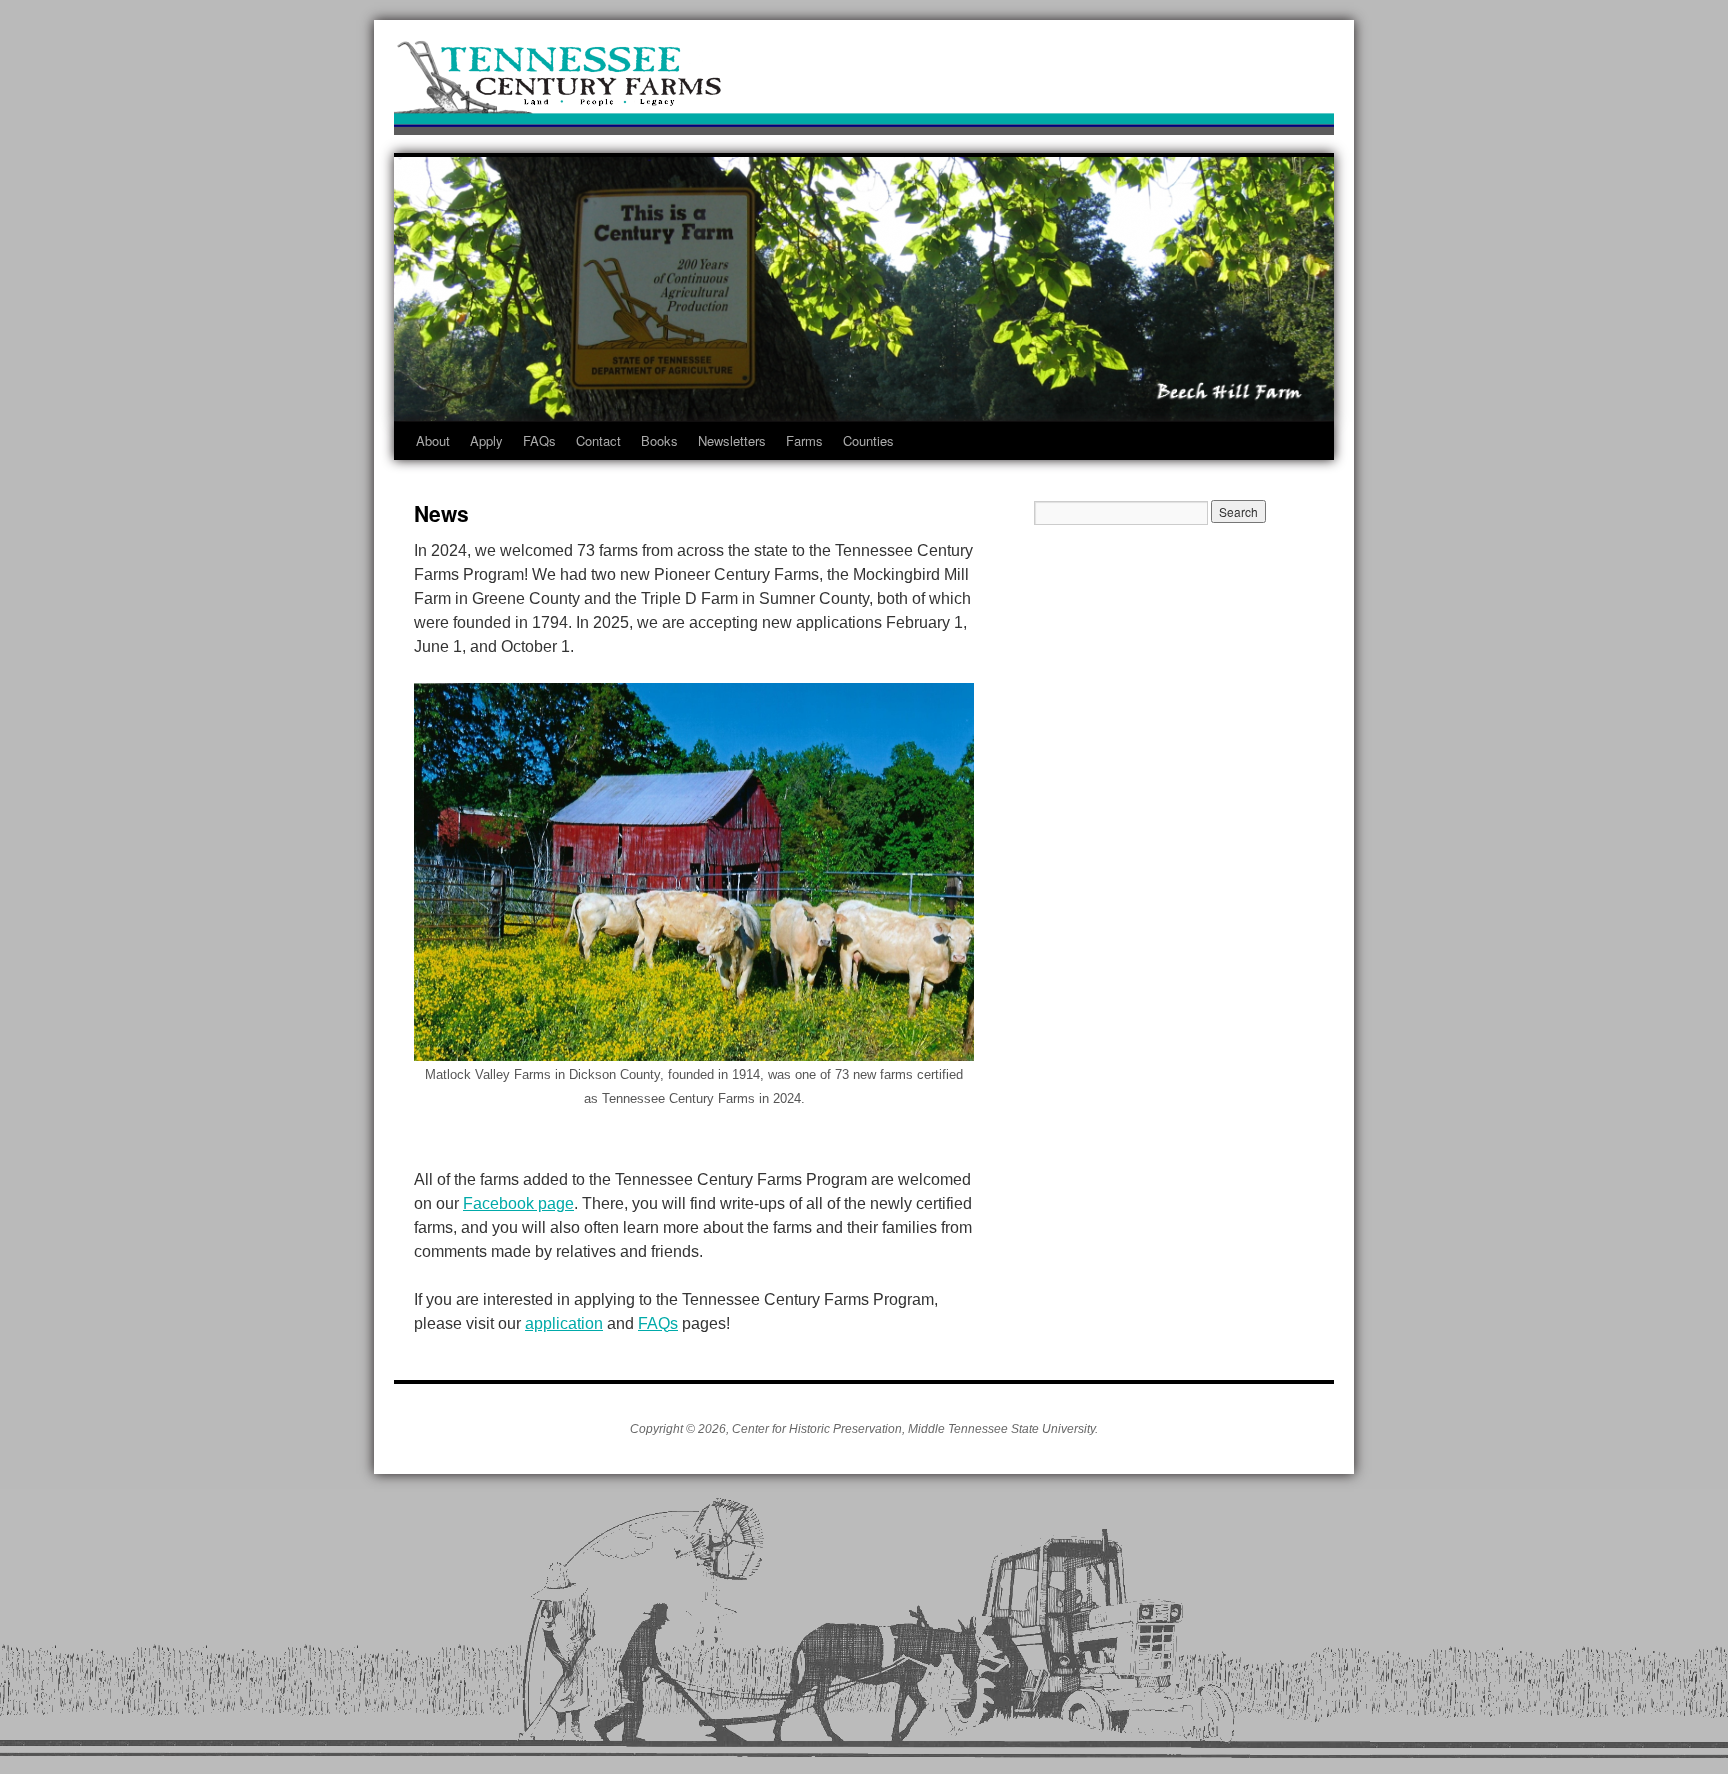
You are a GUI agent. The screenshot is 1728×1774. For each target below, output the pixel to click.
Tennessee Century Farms (864, 82)
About (433, 440)
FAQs (539, 440)
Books (659, 440)
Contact (598, 440)
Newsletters (732, 440)
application (564, 1323)
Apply (486, 440)
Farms (804, 440)
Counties (868, 440)
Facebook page (518, 1203)
